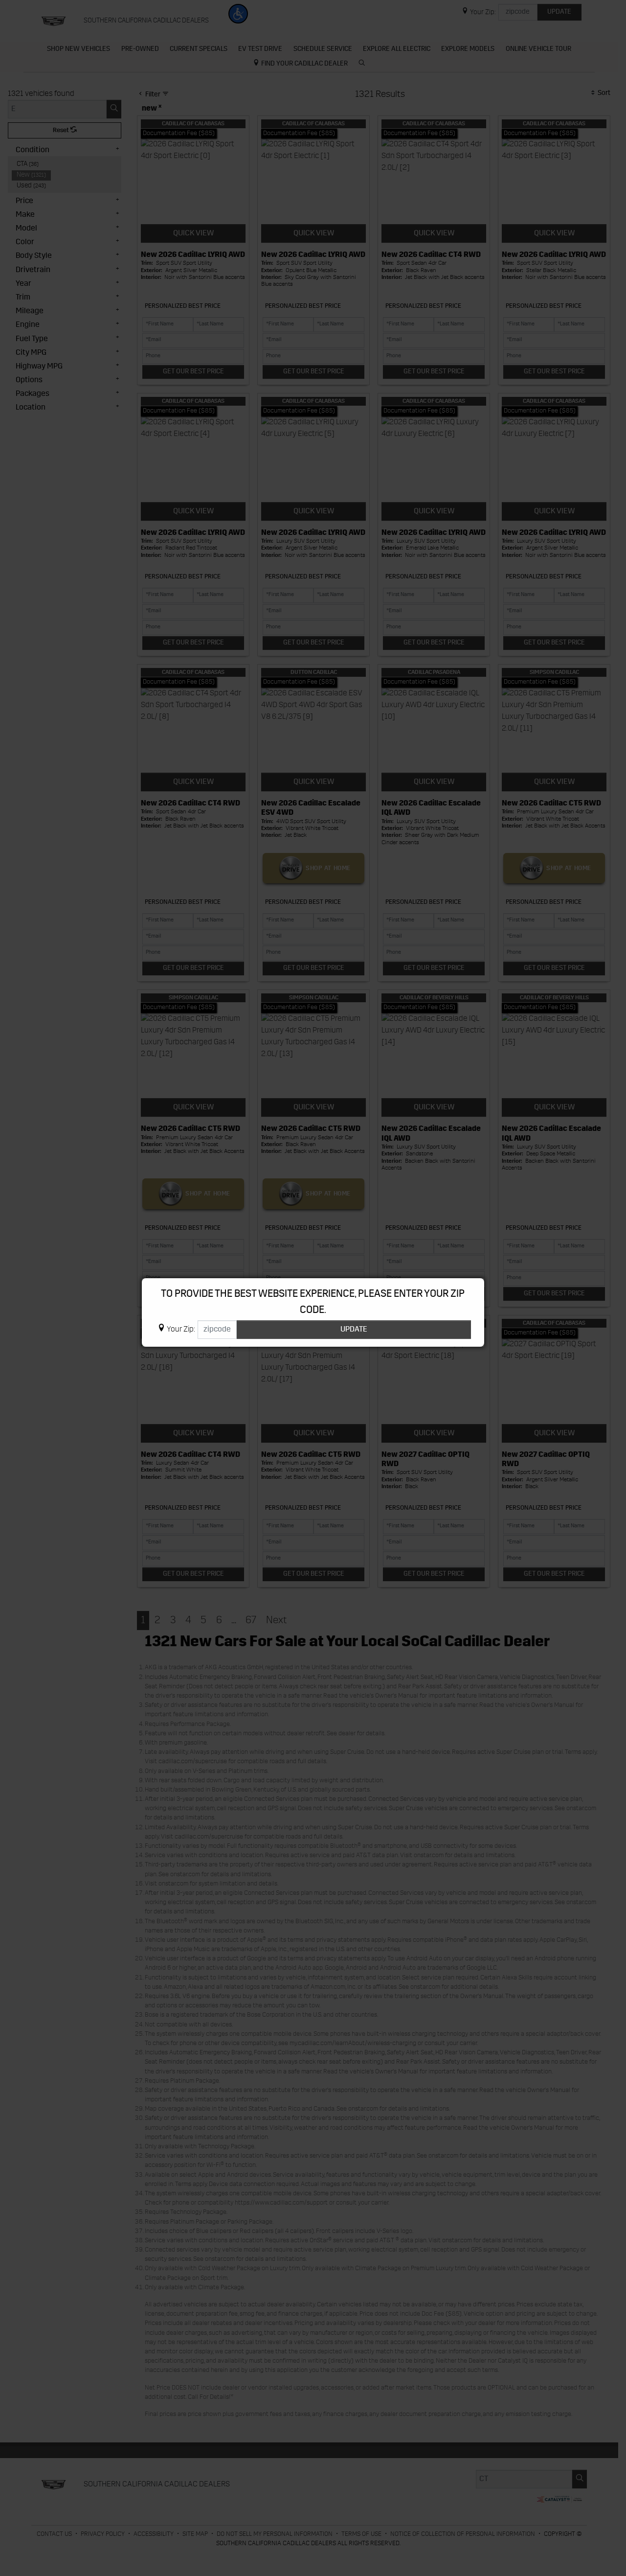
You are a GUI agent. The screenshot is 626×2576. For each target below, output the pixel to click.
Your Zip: (181, 1330)
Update (354, 1330)
